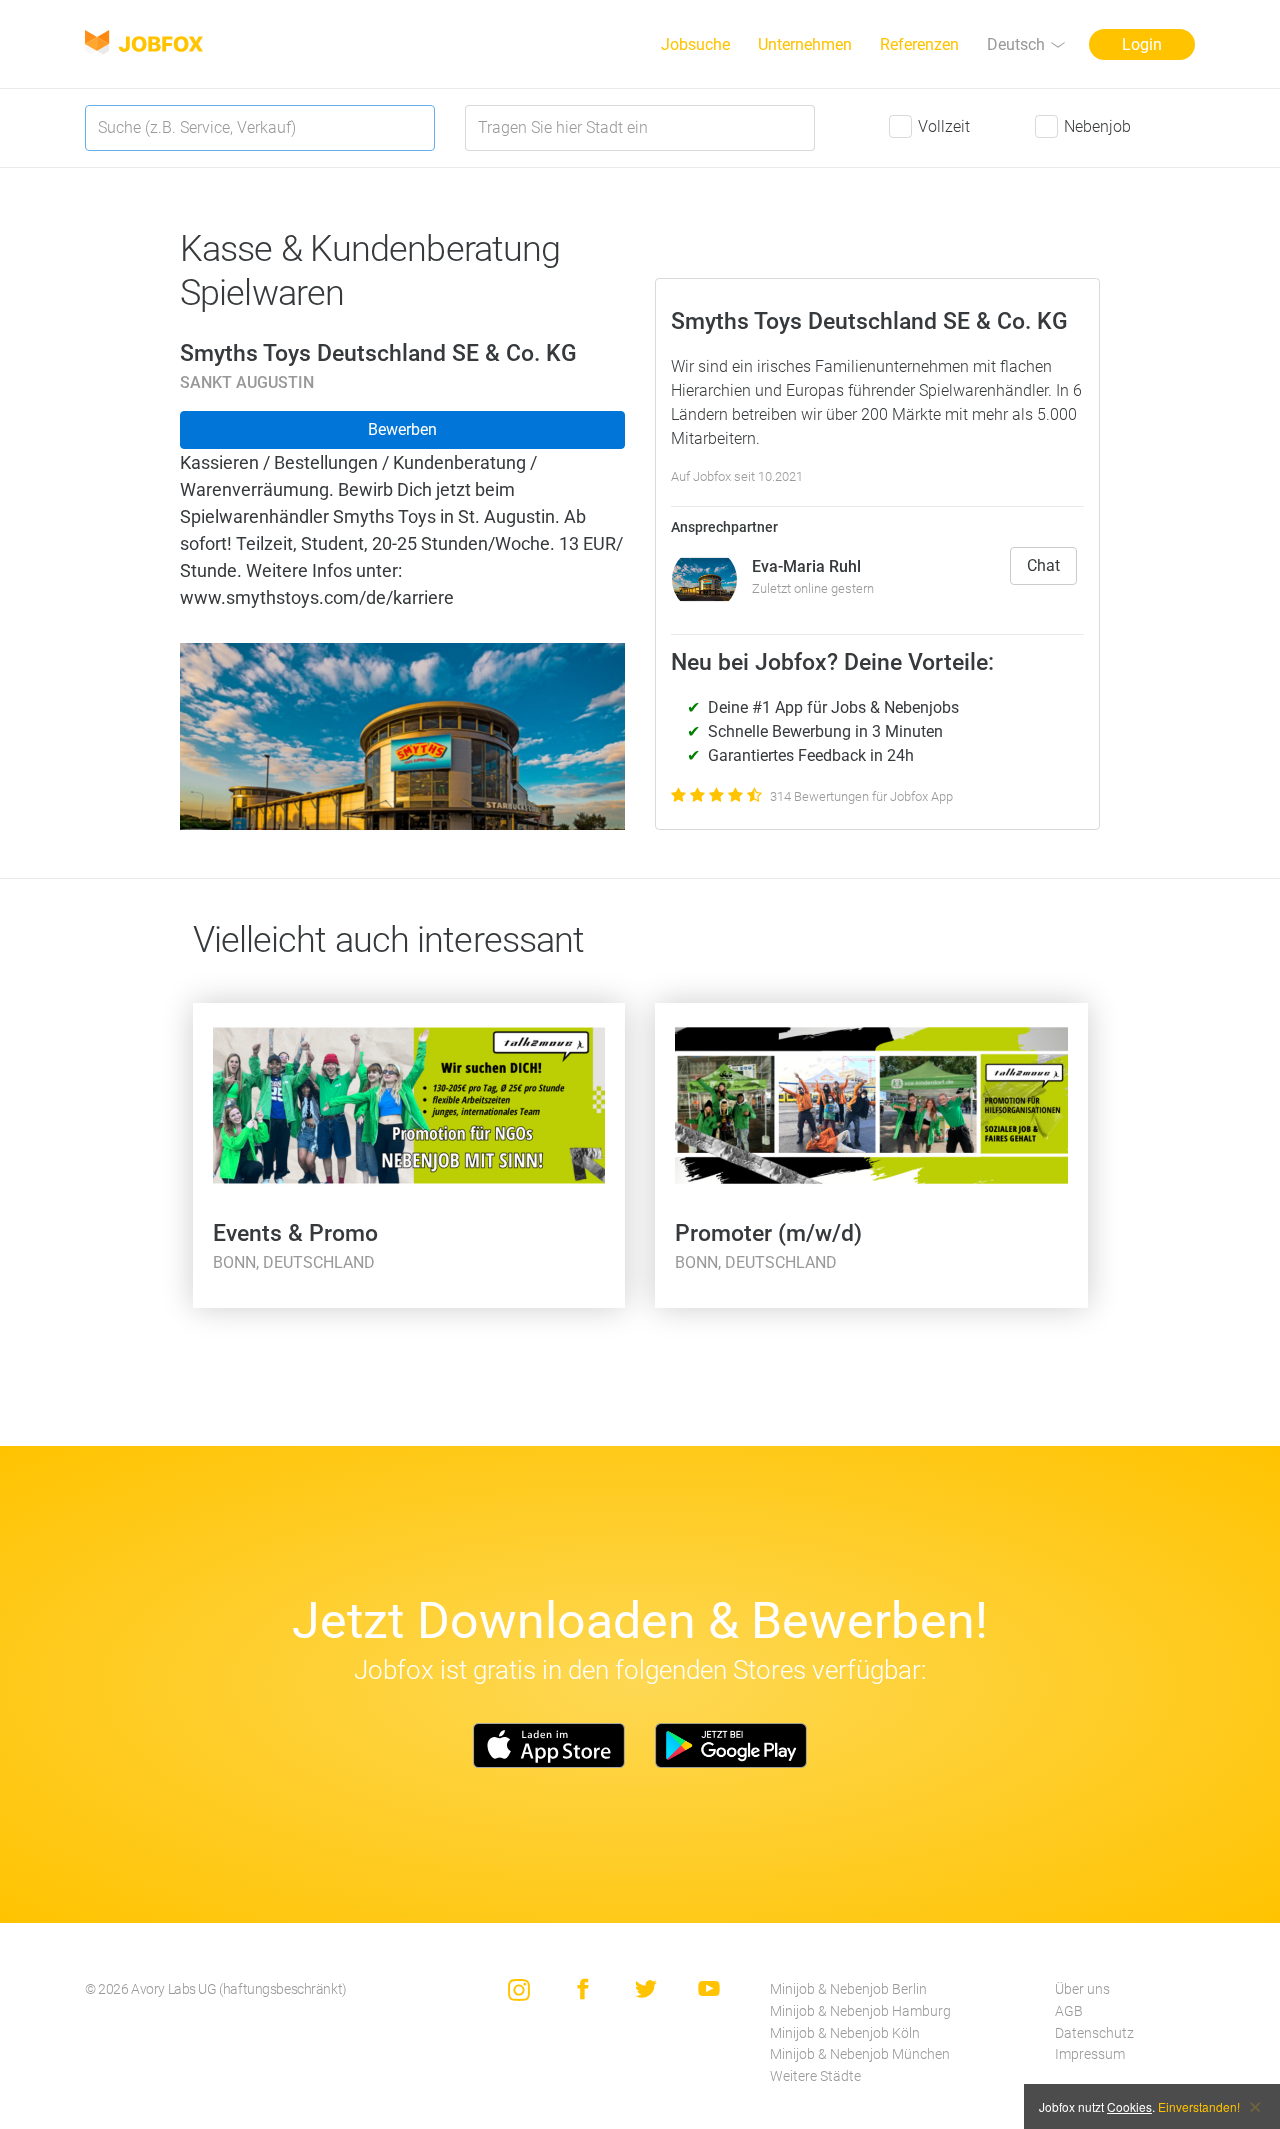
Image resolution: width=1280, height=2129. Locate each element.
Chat (1043, 565)
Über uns (1082, 1989)
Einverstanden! (1199, 2106)
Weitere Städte (815, 2076)
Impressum (1090, 2054)
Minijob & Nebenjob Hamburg (860, 2011)
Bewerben (402, 429)
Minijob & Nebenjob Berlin (848, 1989)
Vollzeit (944, 126)
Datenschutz (1094, 2033)
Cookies (1129, 2106)
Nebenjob (1097, 126)
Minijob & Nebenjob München (860, 2054)
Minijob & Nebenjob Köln (845, 2033)
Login (1142, 44)
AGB (1069, 2011)
